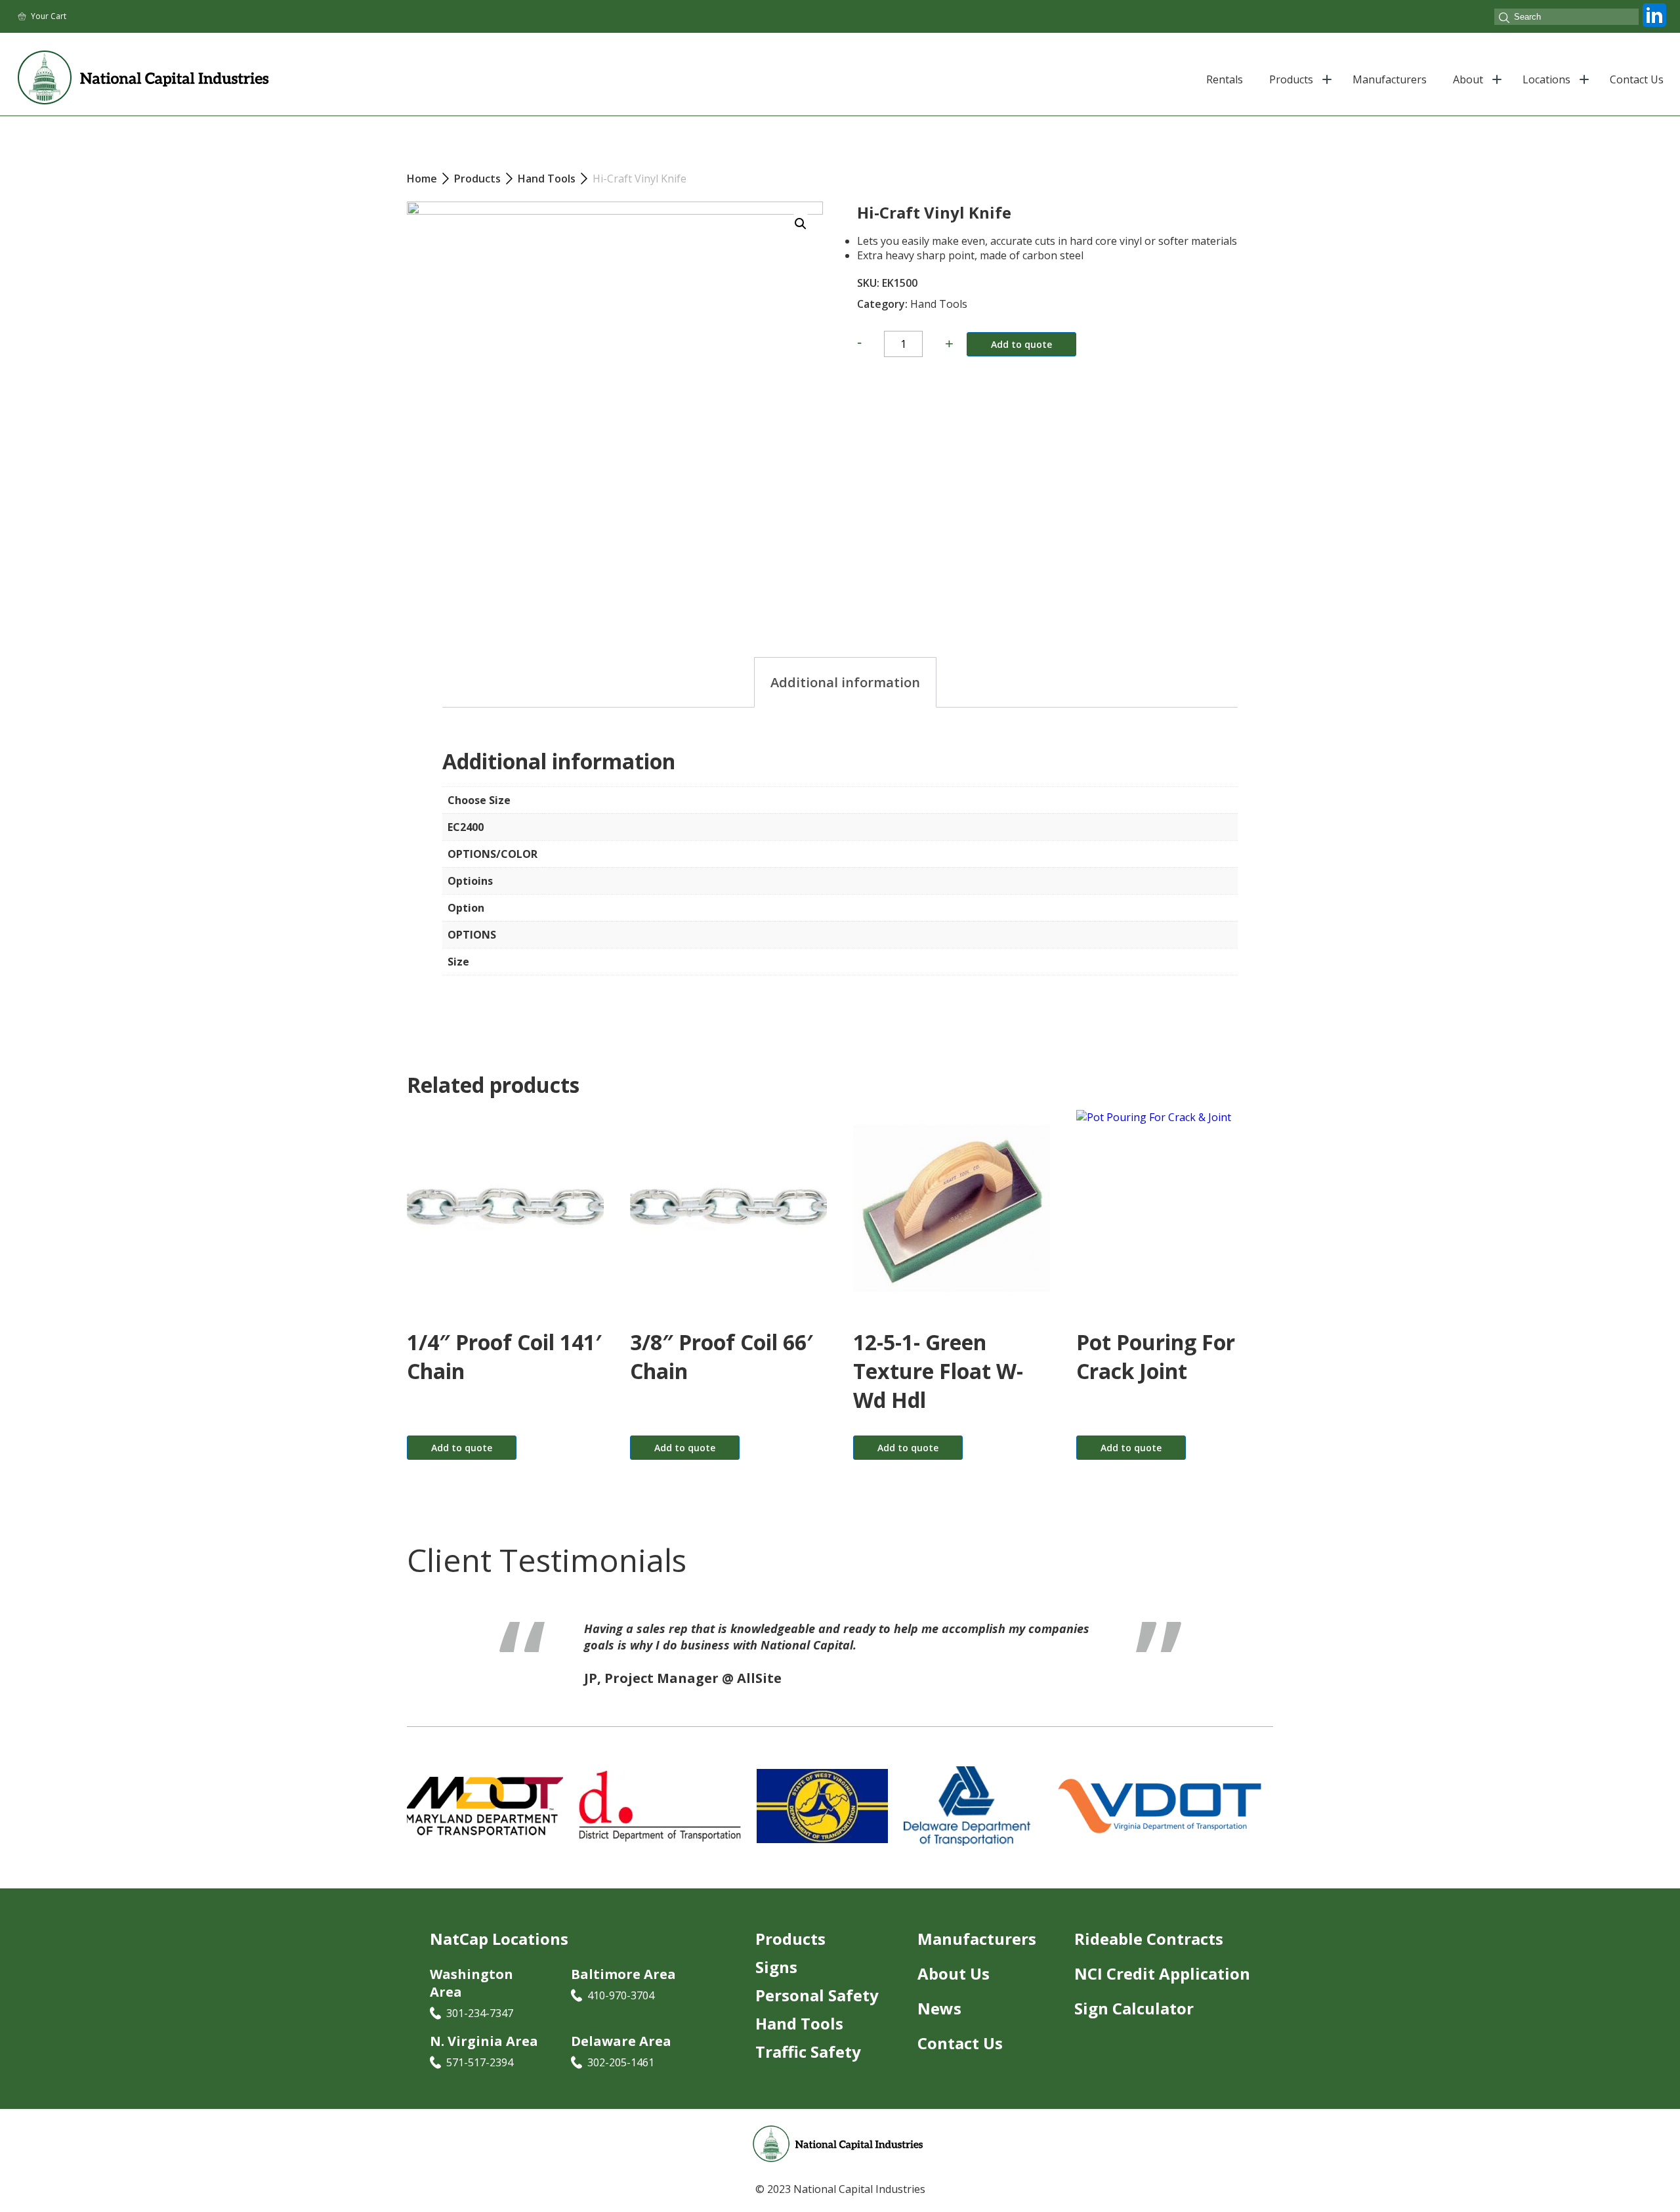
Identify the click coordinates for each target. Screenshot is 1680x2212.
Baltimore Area (623, 1975)
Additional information (845, 682)
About (1468, 79)
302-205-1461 (621, 2062)
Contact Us (1637, 79)
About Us (954, 1974)
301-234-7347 (480, 2014)
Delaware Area (621, 2041)
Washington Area (472, 1984)
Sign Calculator (1134, 2009)
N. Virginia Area (484, 2041)
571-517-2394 (480, 2062)
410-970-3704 (621, 1996)
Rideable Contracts (1149, 1939)
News (939, 2009)
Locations (1546, 79)
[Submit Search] (1504, 19)
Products (1291, 79)
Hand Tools (939, 304)
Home (422, 179)
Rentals (1225, 79)
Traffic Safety (808, 2052)
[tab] (845, 682)
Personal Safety (817, 1996)
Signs (776, 1967)
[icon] (1654, 27)
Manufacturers (1390, 79)
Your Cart (49, 16)
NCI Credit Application (1162, 1974)
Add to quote (1021, 344)
